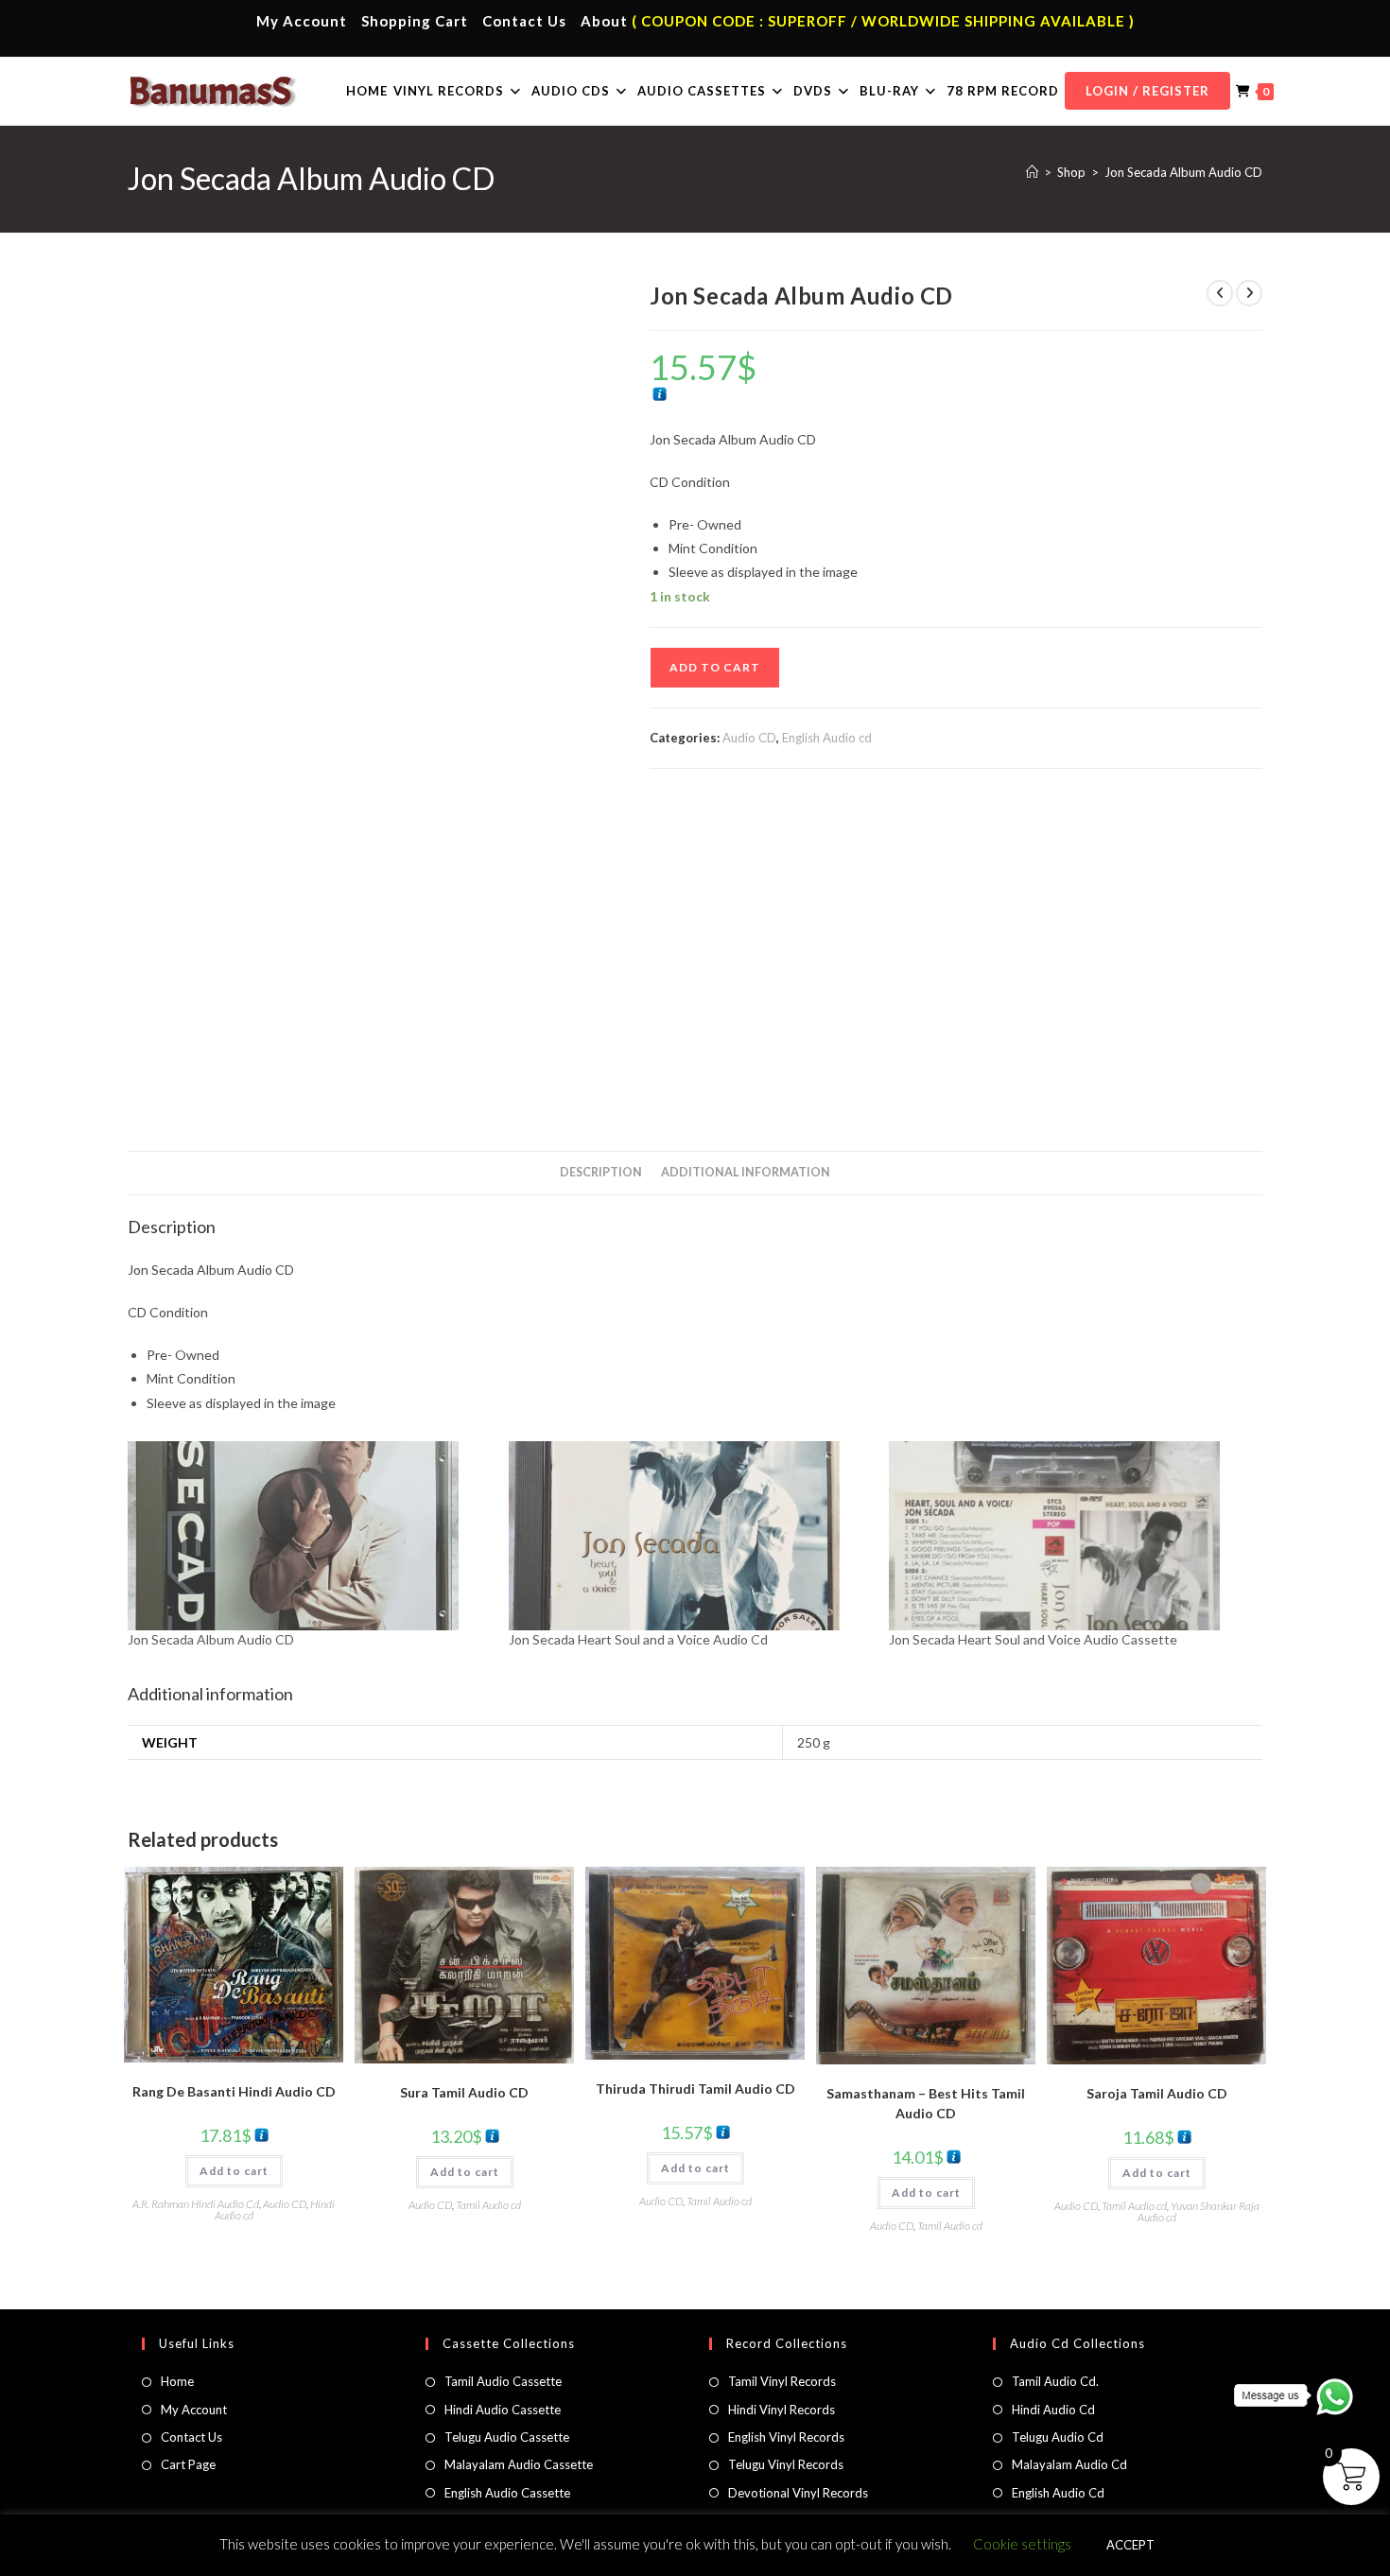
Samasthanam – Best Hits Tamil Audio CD (926, 2103)
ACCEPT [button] (1130, 2545)
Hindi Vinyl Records (782, 2410)
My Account (302, 21)
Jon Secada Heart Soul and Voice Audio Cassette (1033, 1639)
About (604, 21)
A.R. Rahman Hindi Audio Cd (196, 2204)
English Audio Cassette (507, 2493)
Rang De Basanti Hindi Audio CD (234, 2091)
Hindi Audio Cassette (503, 2410)
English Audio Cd (1058, 2493)
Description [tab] (601, 1172)
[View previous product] (1220, 293)
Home (177, 2381)
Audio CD (749, 738)
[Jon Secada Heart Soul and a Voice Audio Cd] (690, 1536)
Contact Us (524, 21)
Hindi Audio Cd (1053, 2410)
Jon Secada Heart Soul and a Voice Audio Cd (638, 1639)
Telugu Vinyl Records (786, 2464)
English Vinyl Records (786, 2437)
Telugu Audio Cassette (507, 2437)
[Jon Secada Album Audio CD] (309, 1536)
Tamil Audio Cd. (1055, 2381)
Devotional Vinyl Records (798, 2493)
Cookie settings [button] (1022, 2544)
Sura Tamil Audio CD (464, 2092)
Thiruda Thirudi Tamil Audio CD (695, 2089)
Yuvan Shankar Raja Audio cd (1199, 2211)
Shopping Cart (415, 21)
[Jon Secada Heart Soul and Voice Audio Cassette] (1070, 1536)
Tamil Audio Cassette (503, 2381)
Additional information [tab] (746, 1172)
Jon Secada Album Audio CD (1183, 172)
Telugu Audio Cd (1058, 2437)
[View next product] (1249, 293)
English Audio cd (827, 738)
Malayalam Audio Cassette (519, 2464)
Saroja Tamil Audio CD (1157, 2093)
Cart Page (188, 2464)
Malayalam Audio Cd (1069, 2464)
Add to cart (715, 667)
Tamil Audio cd (488, 2205)
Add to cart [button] (234, 2171)
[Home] (1032, 172)
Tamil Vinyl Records (782, 2381)
